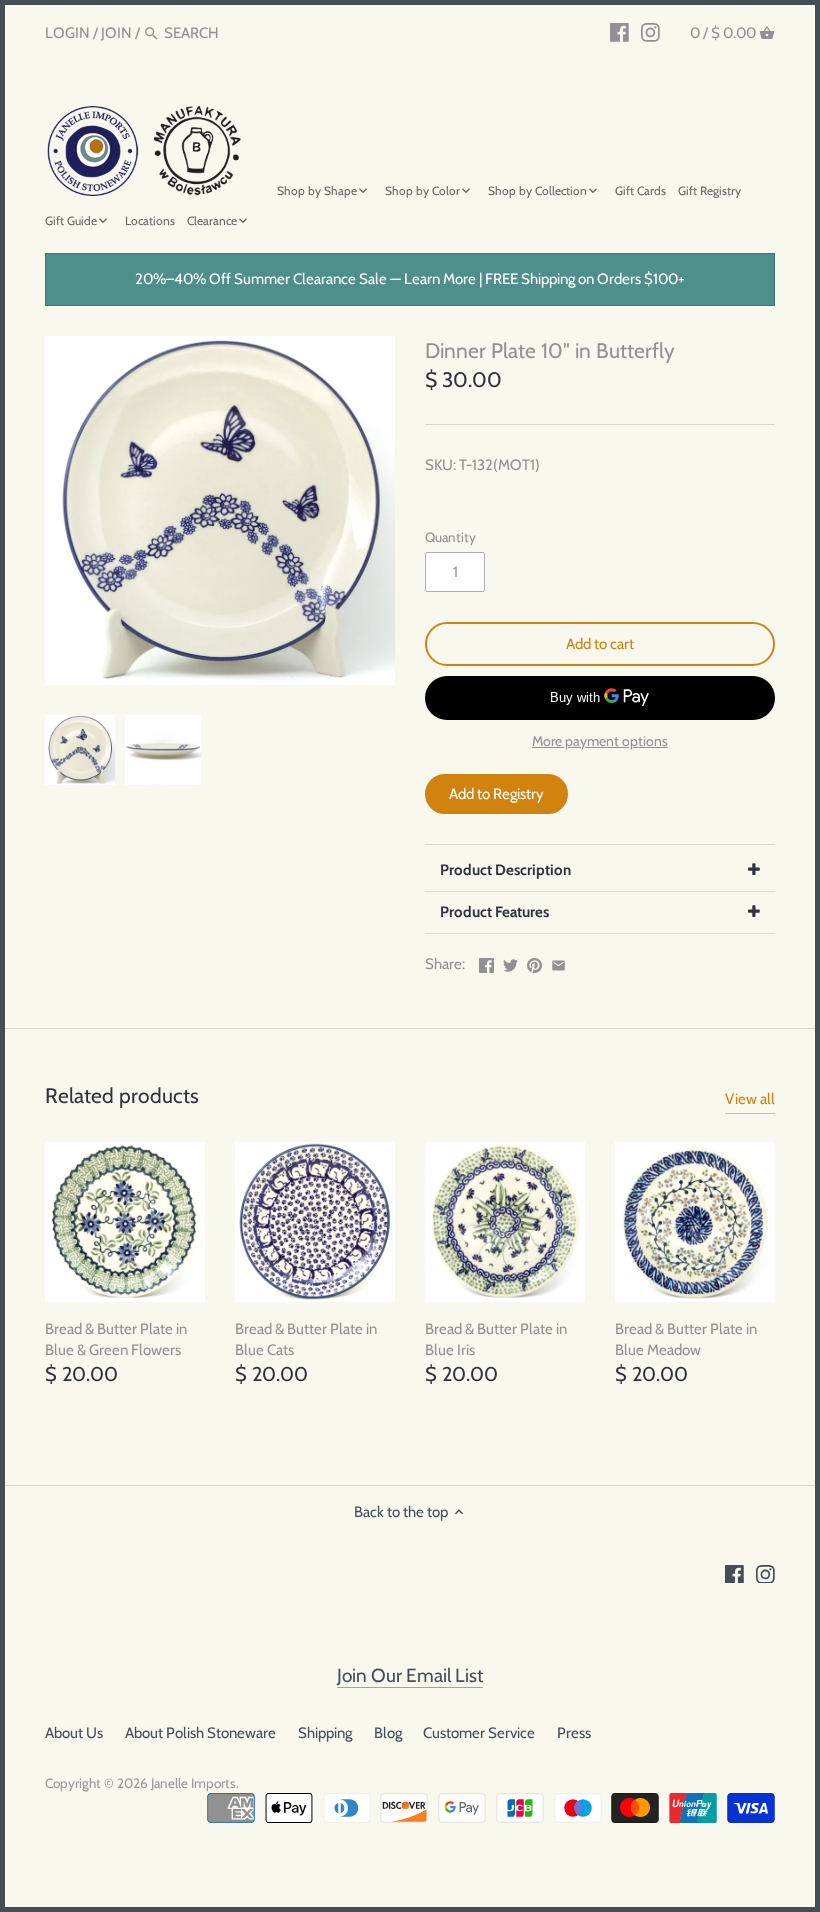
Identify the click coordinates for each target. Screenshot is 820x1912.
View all (750, 1099)
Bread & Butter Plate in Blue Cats (306, 1339)
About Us (74, 1733)
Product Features (494, 912)
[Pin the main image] (534, 962)
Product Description (505, 870)
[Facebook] (619, 32)
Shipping (325, 1733)
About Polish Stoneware (200, 1733)
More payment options (600, 741)
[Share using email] (558, 962)
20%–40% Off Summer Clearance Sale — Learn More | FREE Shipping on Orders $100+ (410, 279)
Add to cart (600, 644)
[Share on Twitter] (510, 962)
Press (574, 1733)
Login (67, 33)
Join (116, 33)
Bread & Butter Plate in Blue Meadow (686, 1339)
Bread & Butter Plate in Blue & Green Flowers (116, 1339)
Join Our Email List (410, 1675)
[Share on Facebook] (486, 962)
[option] (80, 750)
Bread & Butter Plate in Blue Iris (496, 1339)
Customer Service (479, 1733)
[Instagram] (650, 32)
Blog (388, 1733)
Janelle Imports (193, 1783)
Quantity (450, 537)
